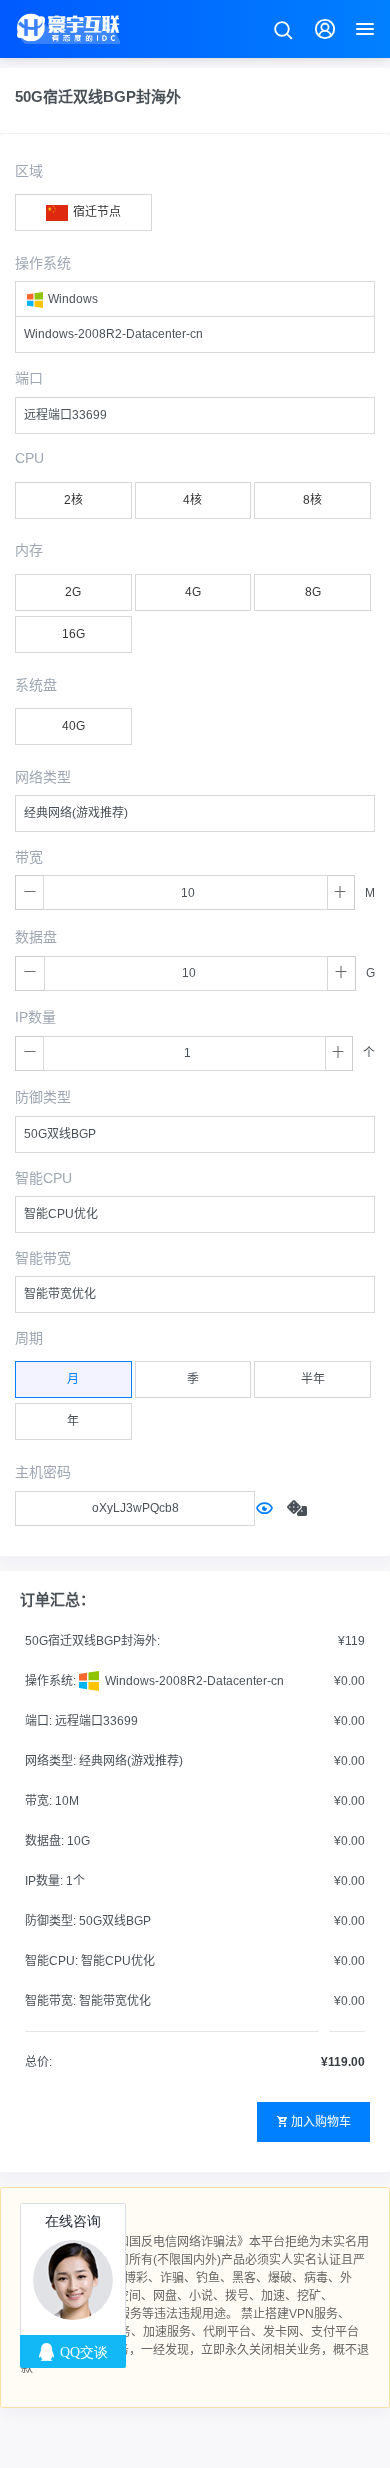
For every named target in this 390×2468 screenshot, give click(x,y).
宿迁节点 (95, 212)
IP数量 (35, 1017)
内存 (29, 550)
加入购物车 (321, 2122)
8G (313, 592)
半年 (313, 1379)
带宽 (29, 857)
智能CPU (43, 1178)
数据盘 (36, 937)
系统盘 (36, 685)
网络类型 (43, 777)
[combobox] (195, 299)
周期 (29, 1338)
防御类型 (43, 1097)
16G (73, 634)
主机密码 (43, 1472)
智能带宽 (43, 1258)
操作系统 (43, 263)
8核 (312, 500)
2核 (73, 500)
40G (73, 726)
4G (193, 592)
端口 (29, 378)
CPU (29, 458)
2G (73, 592)
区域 (29, 171)
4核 (192, 500)
